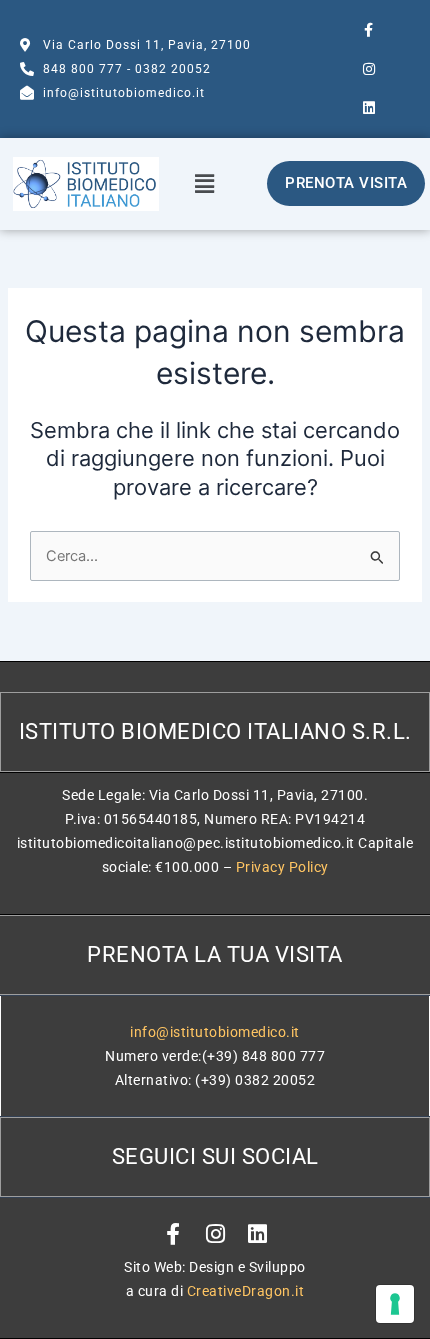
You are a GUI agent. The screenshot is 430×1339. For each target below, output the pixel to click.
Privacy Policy (282, 867)
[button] (204, 183)
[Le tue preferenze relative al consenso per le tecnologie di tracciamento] (395, 1304)
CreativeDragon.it (246, 1291)
